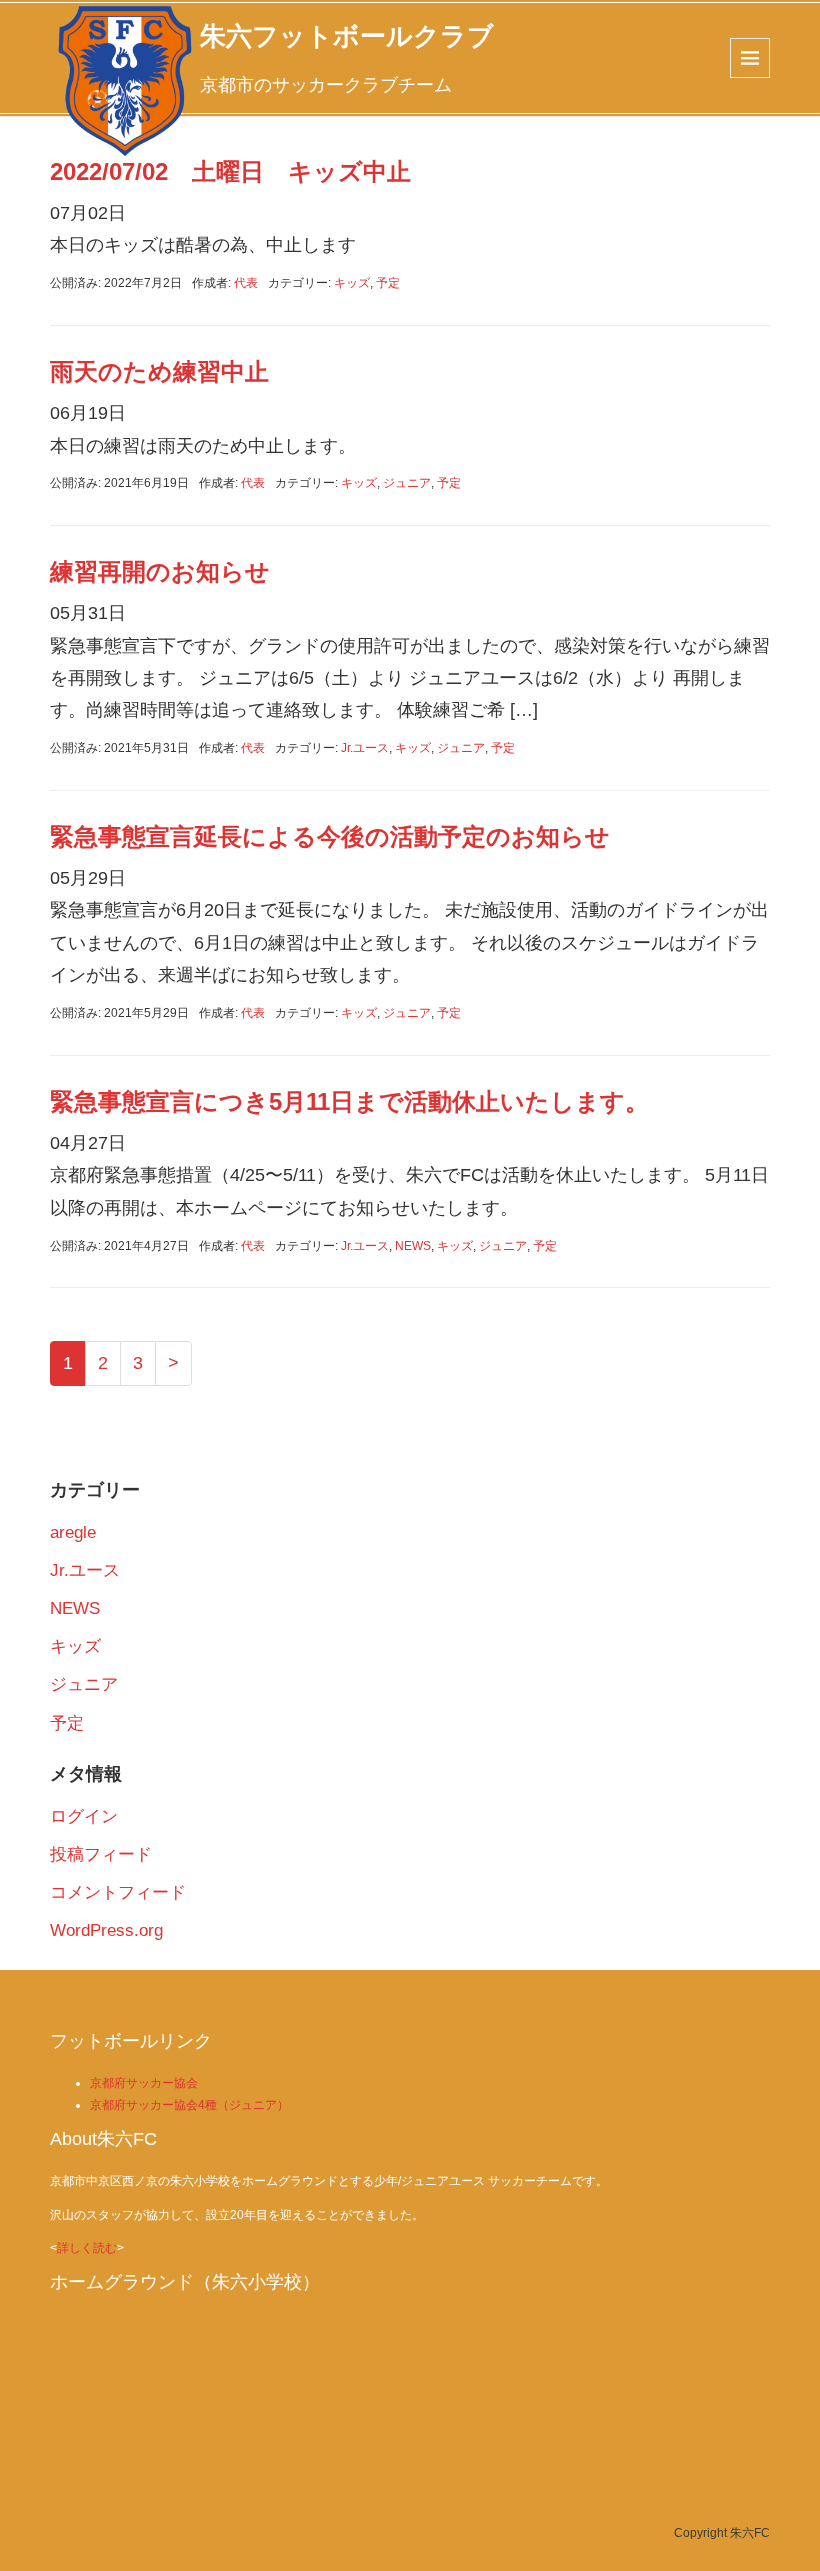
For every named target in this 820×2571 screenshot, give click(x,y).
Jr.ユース (365, 748)
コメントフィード (118, 1892)
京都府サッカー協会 (144, 2083)
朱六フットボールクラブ (347, 36)
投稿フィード (101, 1854)
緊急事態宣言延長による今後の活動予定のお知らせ (330, 836)
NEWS (413, 1246)
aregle (73, 1532)
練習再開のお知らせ (160, 571)
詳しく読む (87, 2248)
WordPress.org (106, 1930)
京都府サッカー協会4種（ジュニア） (189, 2105)
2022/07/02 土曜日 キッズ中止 (230, 171)
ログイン (84, 1816)
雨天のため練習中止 (159, 371)
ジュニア (407, 483)
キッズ (352, 283)
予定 (388, 283)
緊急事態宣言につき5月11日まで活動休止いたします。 (349, 1101)
